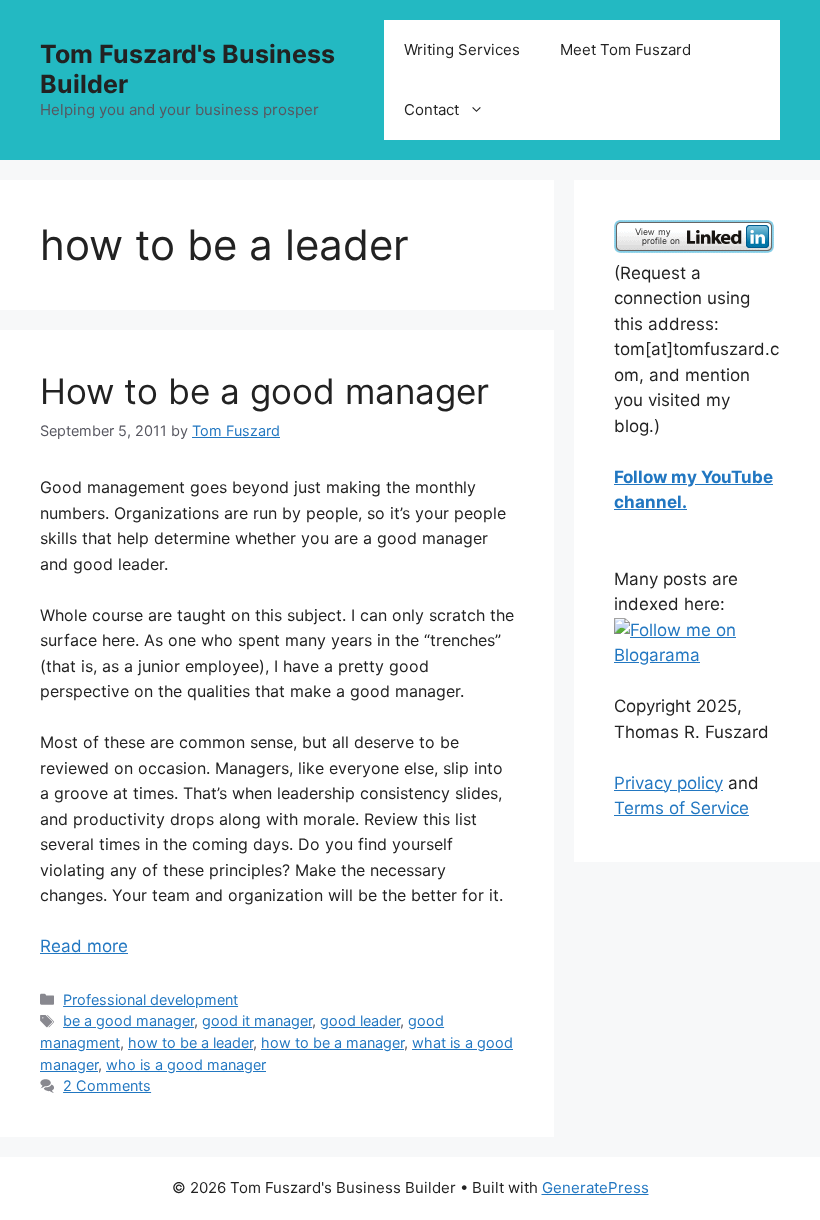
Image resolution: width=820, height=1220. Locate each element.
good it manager (257, 1020)
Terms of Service (681, 808)
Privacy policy (668, 783)
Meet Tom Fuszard (625, 49)
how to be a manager (332, 1042)
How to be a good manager (264, 391)
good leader (360, 1020)
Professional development (150, 999)
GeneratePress (595, 1187)
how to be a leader (190, 1042)
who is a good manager (186, 1064)
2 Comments (107, 1085)
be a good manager (128, 1020)
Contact (431, 109)
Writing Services (462, 49)
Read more (84, 946)
